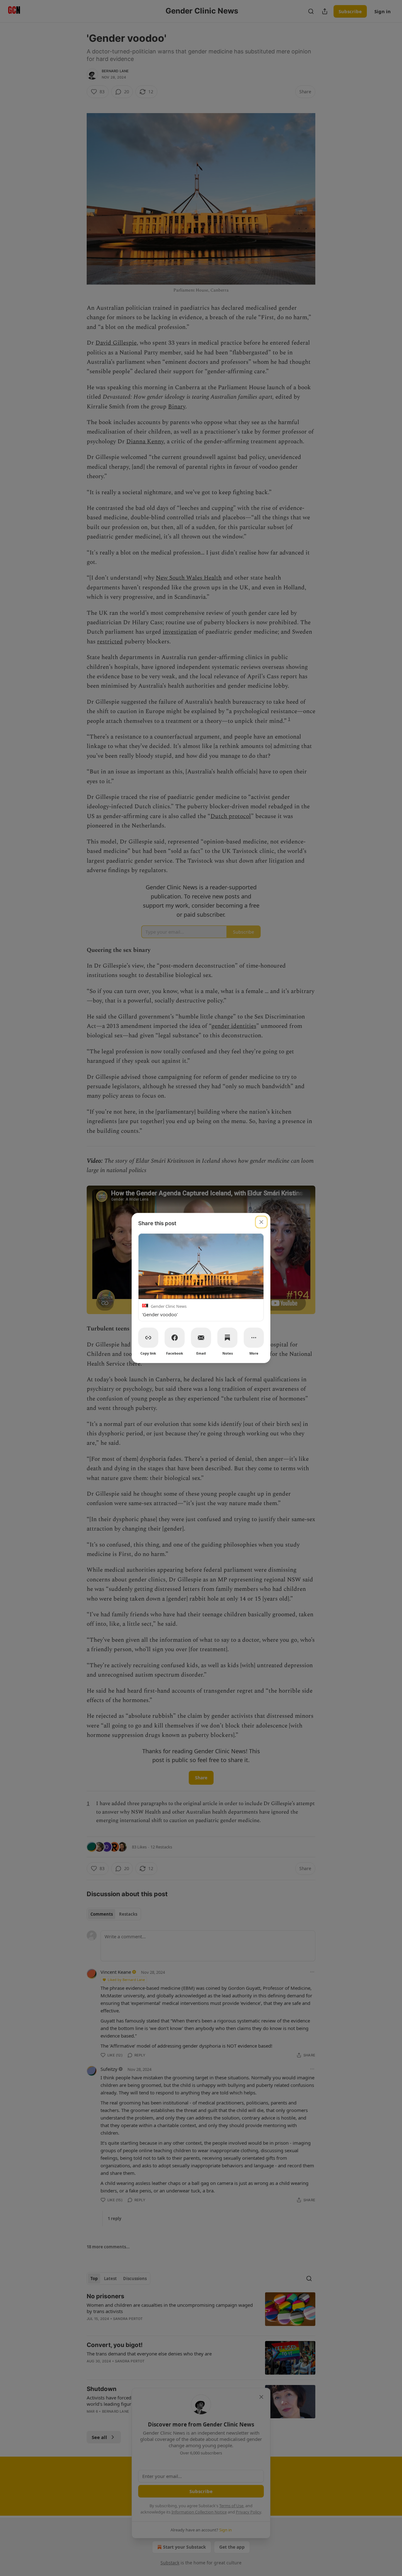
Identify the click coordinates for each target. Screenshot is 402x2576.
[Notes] (227, 1338)
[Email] (201, 1338)
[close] (261, 1222)
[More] (254, 1338)
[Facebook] (175, 1338)
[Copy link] (148, 1338)
